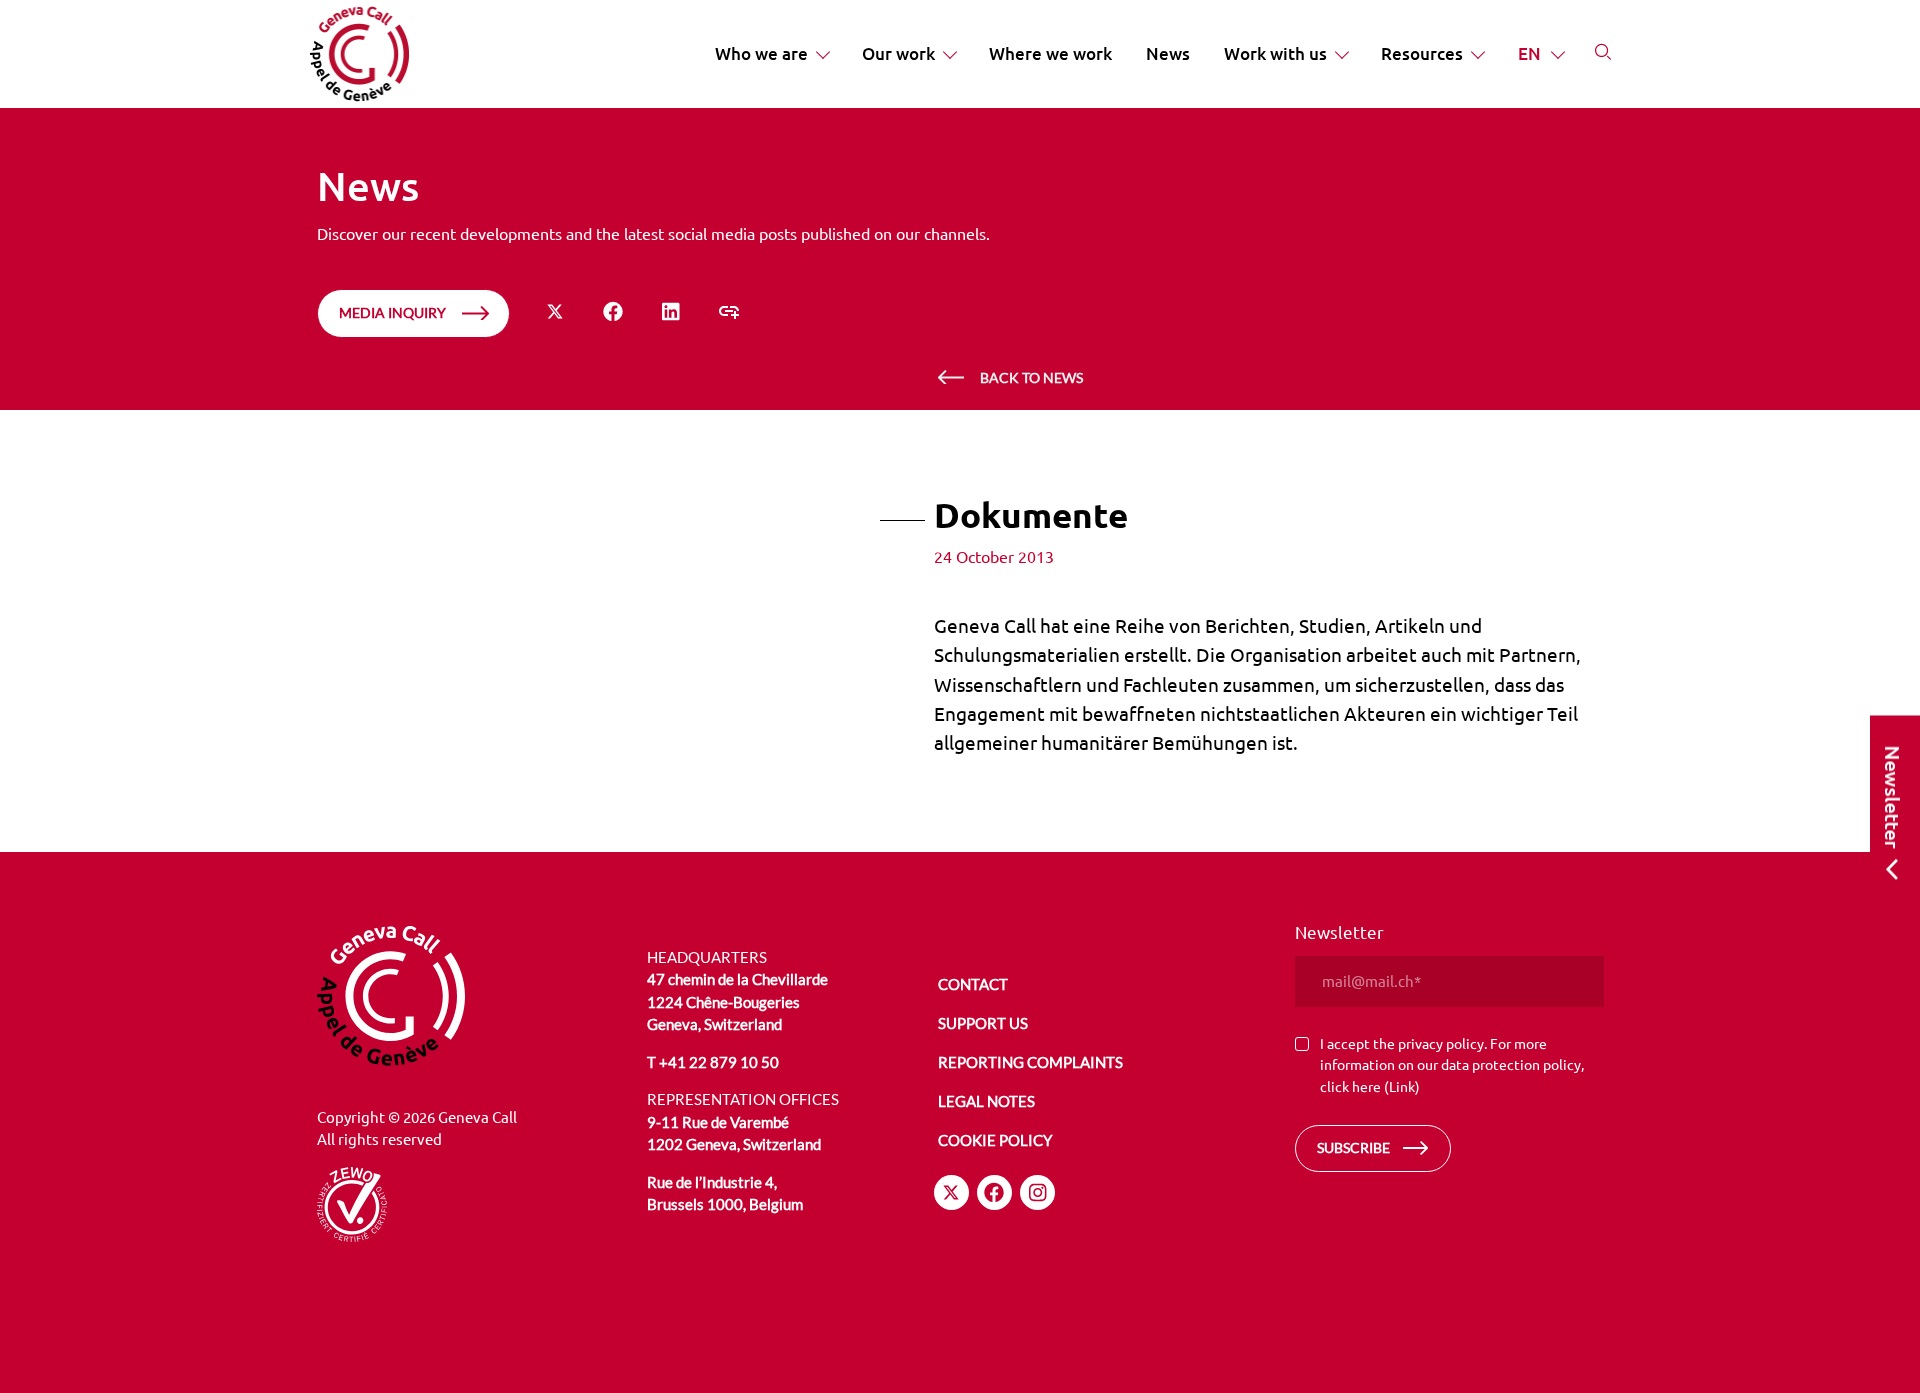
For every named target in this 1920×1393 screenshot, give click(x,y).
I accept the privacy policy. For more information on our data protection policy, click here (1452, 1064)
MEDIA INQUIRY (392, 312)
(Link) (1402, 1086)
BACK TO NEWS (1031, 377)
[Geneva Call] (471, 996)
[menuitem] (771, 54)
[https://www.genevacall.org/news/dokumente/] (729, 311)
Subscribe (1353, 1147)
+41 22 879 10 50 (719, 1062)
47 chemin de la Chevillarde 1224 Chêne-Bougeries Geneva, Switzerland (737, 1001)
